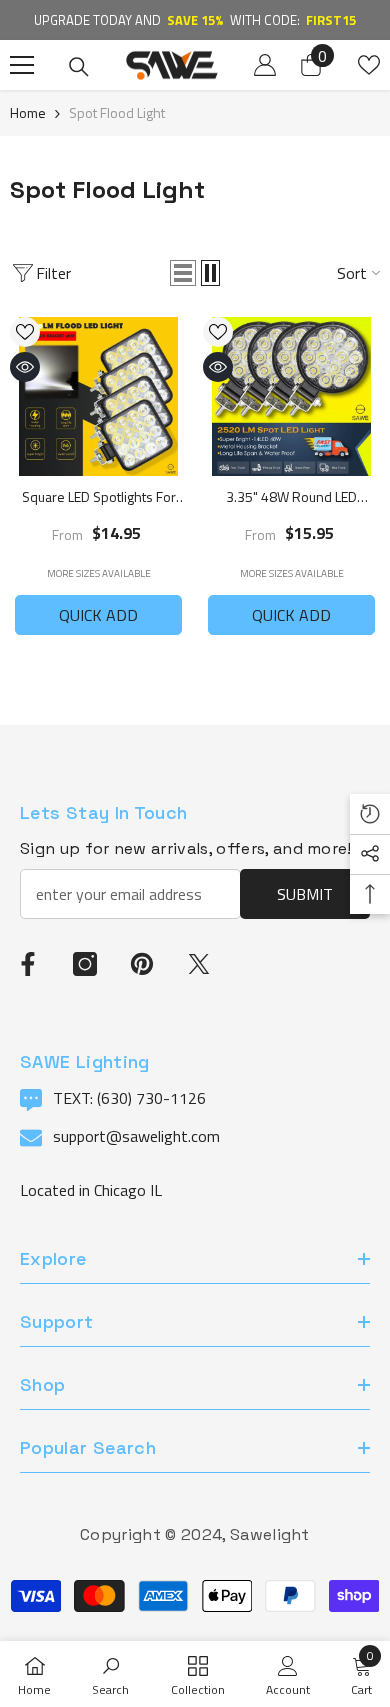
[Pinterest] (142, 964)
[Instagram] (85, 964)
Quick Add (98, 615)
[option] (195, 20)
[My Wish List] (369, 65)
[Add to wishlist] (25, 332)
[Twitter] (199, 964)
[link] (110, 1674)
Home (28, 112)
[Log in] (265, 65)
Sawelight (270, 1534)
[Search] (79, 67)
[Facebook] (28, 964)
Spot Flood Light (117, 112)
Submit (305, 894)
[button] (183, 273)
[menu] (22, 65)
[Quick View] (25, 367)
